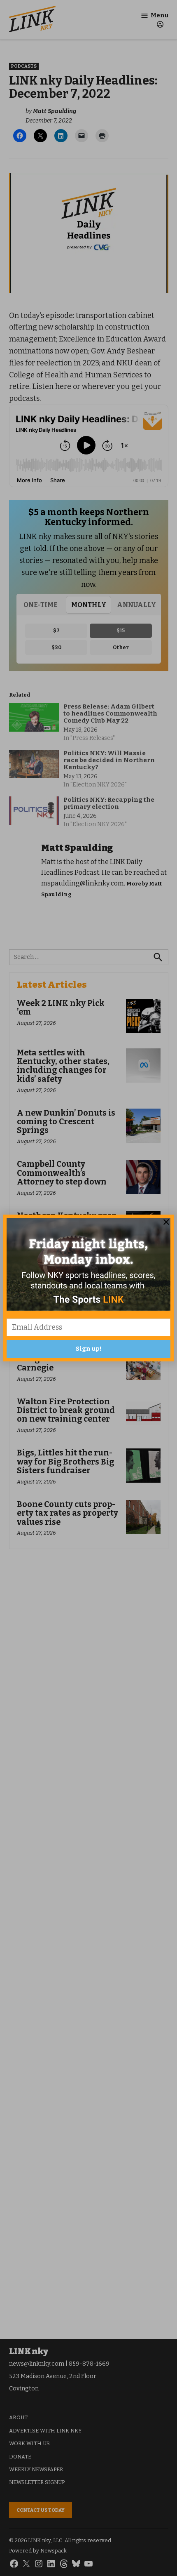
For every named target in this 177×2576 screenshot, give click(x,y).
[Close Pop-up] (166, 1222)
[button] (88, 1288)
